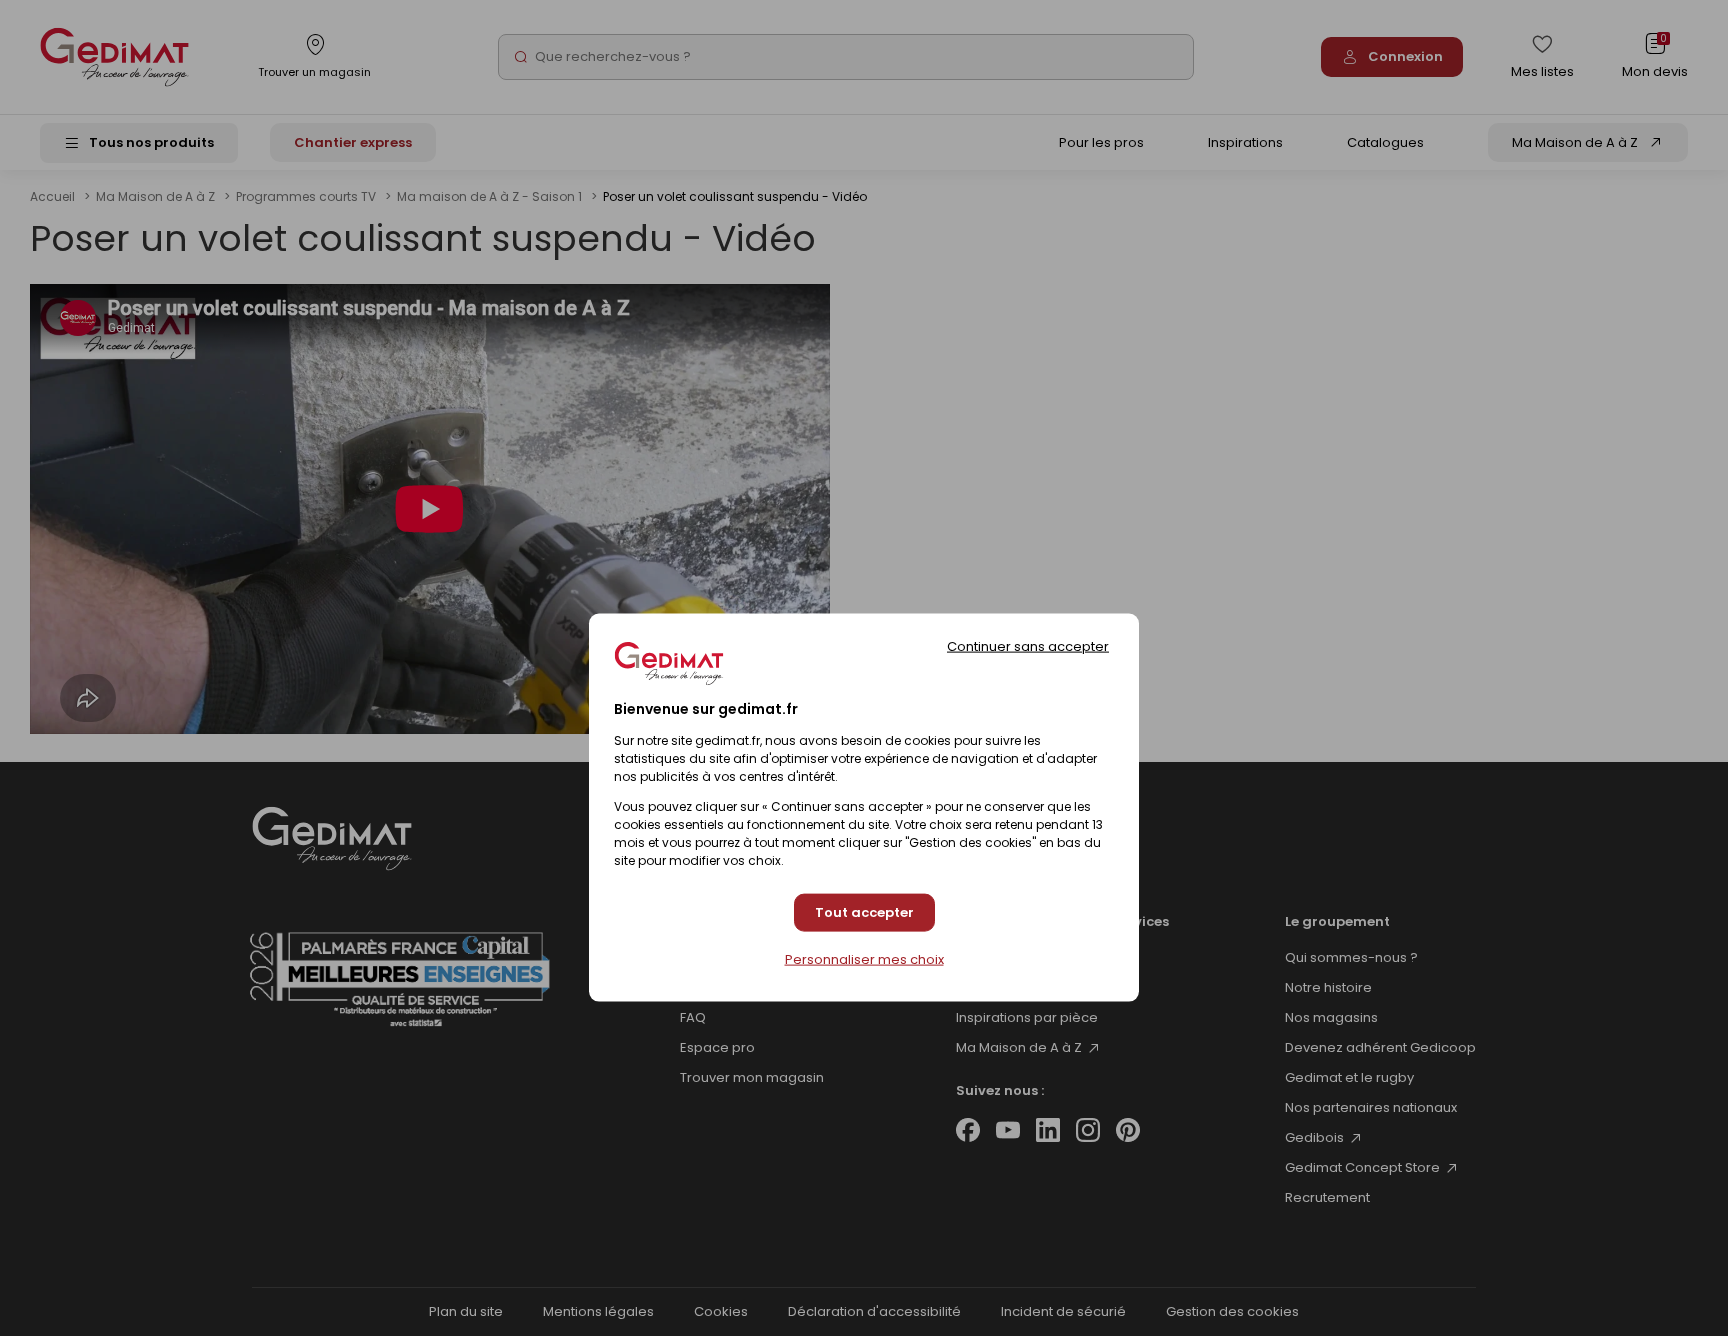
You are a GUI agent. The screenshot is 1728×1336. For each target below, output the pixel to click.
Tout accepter (864, 912)
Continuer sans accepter (1028, 645)
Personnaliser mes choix (864, 959)
